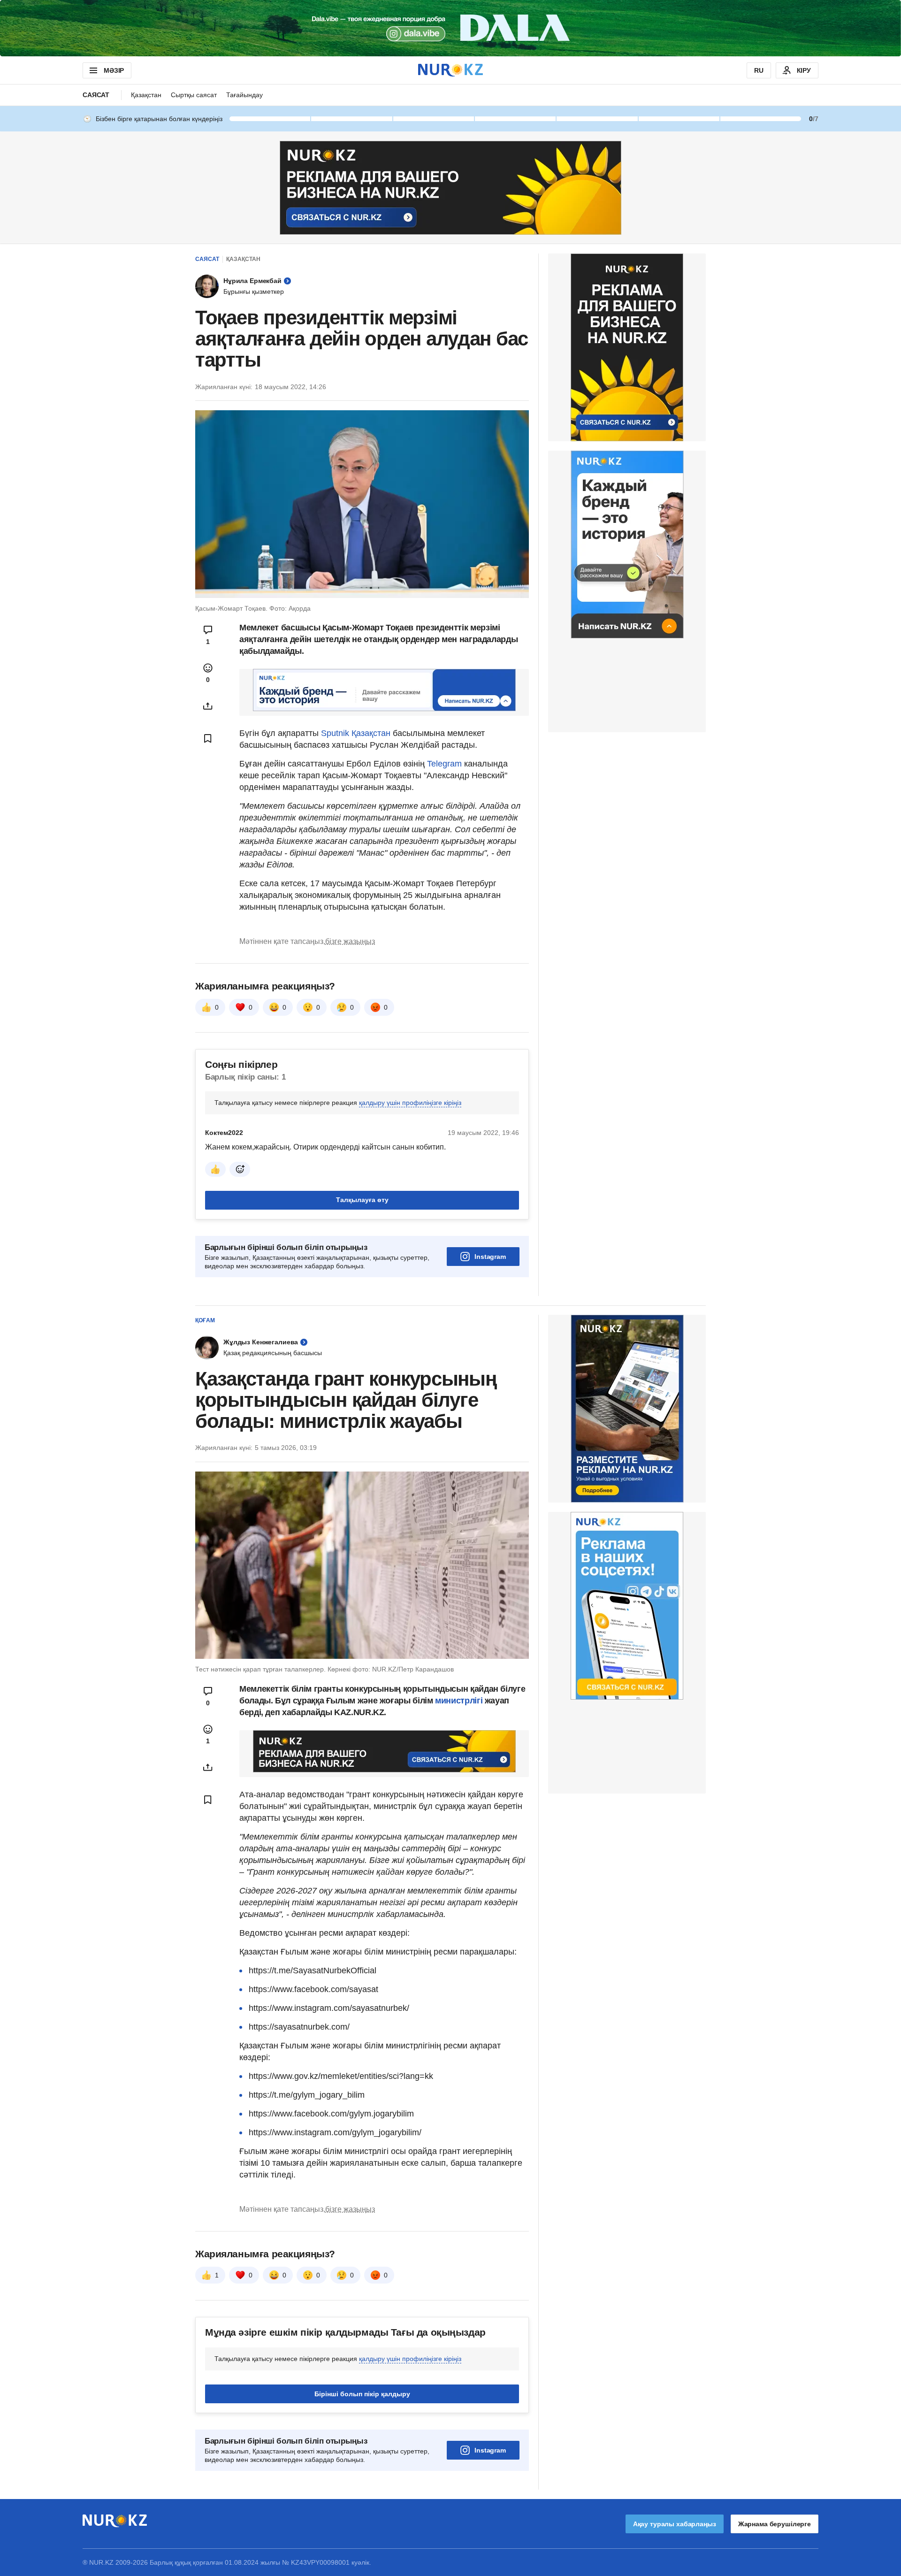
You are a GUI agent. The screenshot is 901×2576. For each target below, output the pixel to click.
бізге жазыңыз (350, 941)
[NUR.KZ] (450, 70)
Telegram (444, 764)
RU (759, 70)
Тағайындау (244, 95)
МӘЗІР (114, 70)
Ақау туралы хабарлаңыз (675, 2524)
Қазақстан (146, 95)
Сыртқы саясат (194, 95)
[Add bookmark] (208, 738)
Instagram (490, 1257)
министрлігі (460, 1701)
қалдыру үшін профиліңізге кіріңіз (410, 1103)
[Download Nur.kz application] (450, 28)
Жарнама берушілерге (775, 2524)
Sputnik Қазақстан (355, 733)
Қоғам (205, 1320)
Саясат (96, 95)
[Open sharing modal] (208, 706)
